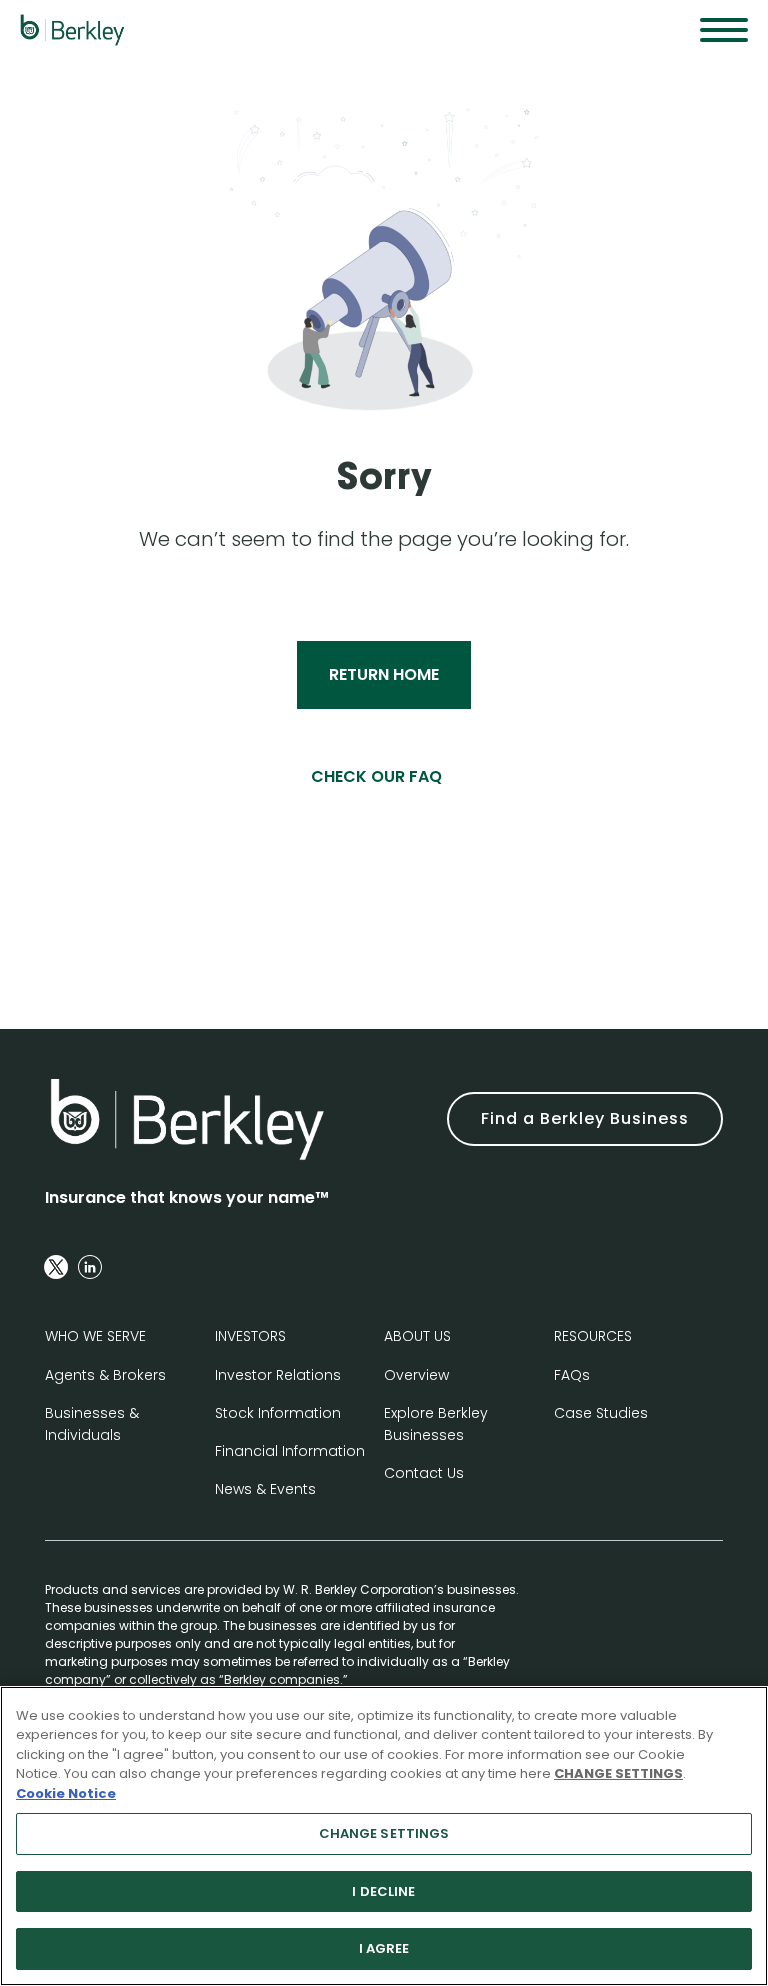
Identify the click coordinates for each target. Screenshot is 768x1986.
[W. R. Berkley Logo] (72, 30)
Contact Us (424, 1473)
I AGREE (384, 1948)
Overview (416, 1375)
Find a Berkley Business (585, 1118)
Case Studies (601, 1413)
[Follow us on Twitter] (56, 1267)
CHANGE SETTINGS (384, 1833)
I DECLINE (383, 1891)
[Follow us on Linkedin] (90, 1267)
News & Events (265, 1489)
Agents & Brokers (105, 1375)
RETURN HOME (384, 674)
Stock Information (278, 1413)
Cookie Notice (66, 1793)
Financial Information (290, 1451)
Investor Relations (278, 1375)
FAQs (572, 1375)
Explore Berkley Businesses (436, 1424)
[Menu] (724, 30)
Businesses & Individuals (92, 1424)
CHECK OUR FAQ (376, 776)
